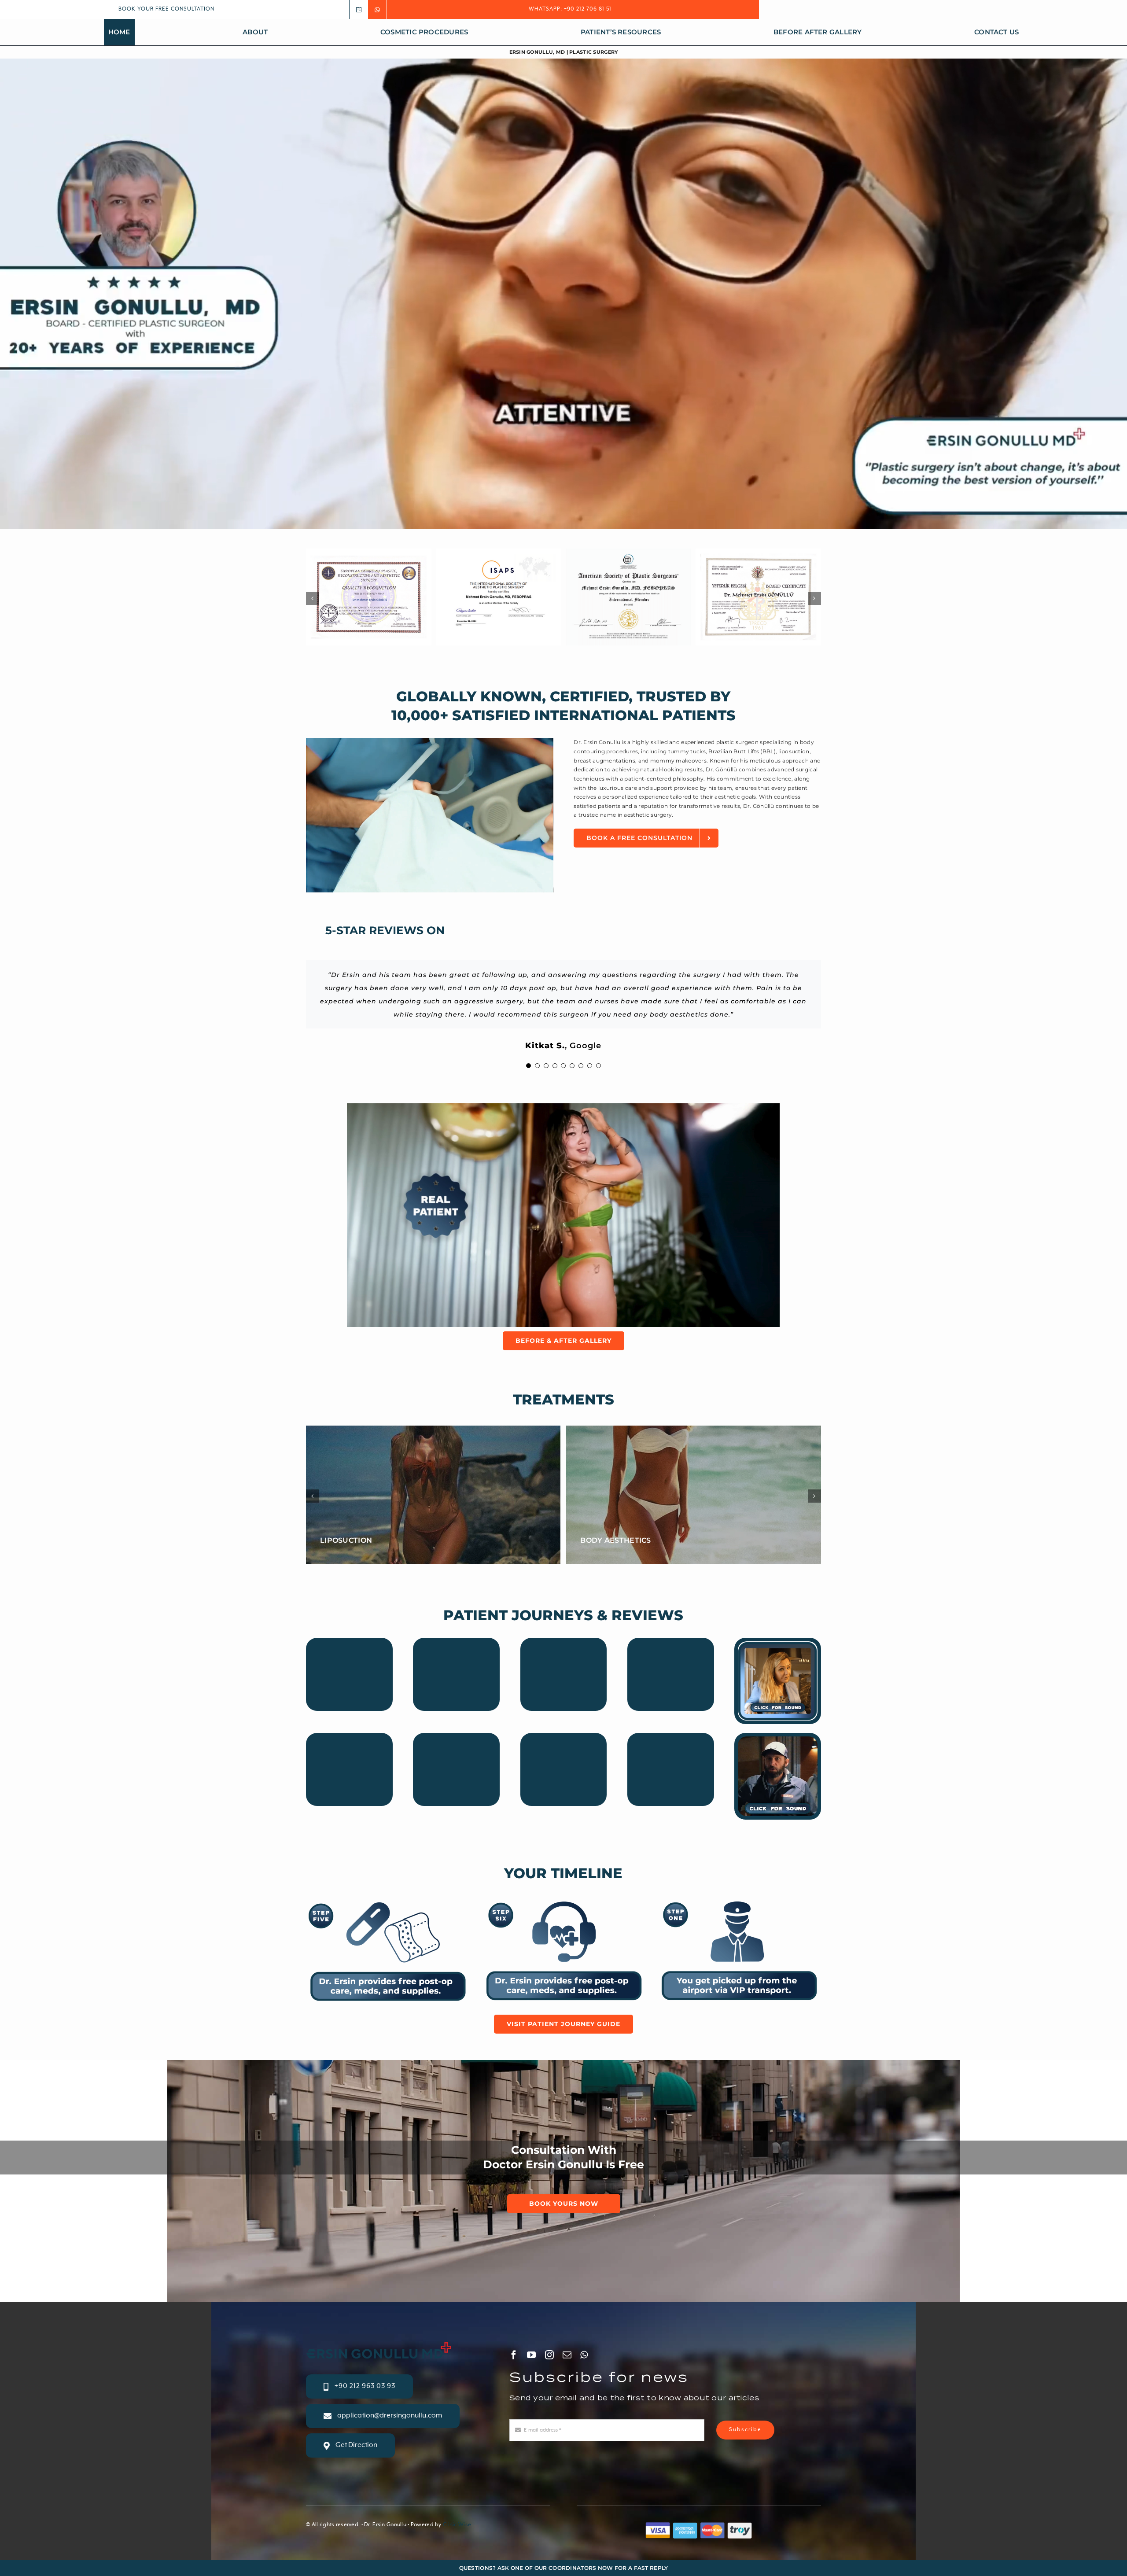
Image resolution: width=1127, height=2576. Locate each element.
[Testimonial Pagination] (529, 1066)
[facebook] (514, 2355)
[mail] (567, 2355)
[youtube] (531, 2355)
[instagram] (549, 2355)
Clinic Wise (457, 2525)
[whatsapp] (584, 2355)
